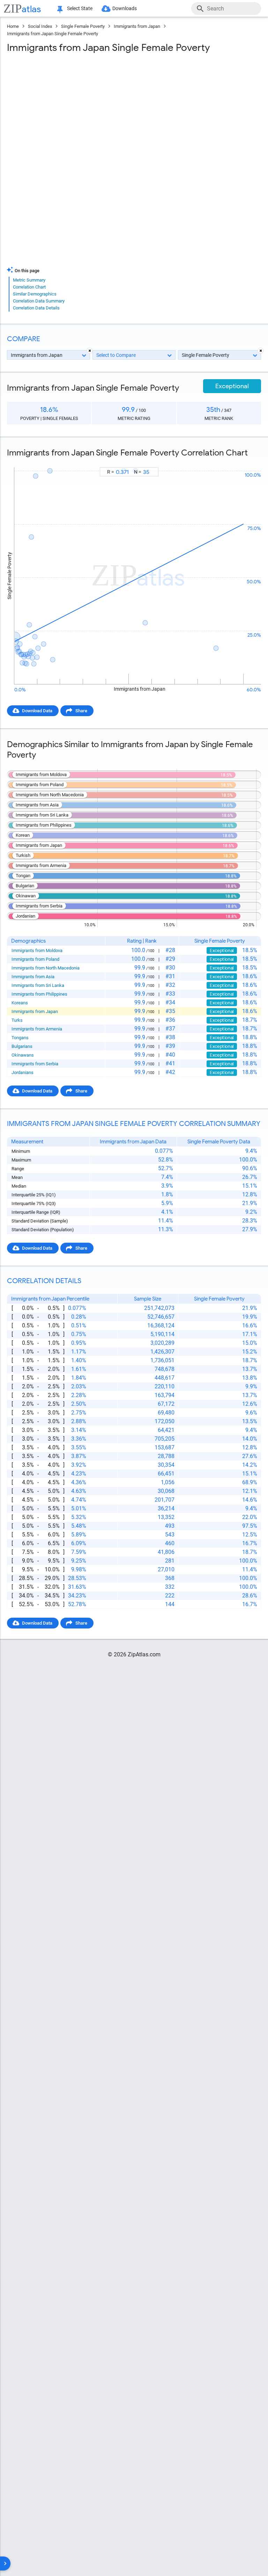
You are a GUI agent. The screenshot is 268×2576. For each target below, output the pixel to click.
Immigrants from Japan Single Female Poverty (53, 34)
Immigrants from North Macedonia (46, 968)
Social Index (40, 26)
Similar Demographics (35, 294)
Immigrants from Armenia (37, 1029)
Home (13, 26)
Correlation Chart (29, 287)
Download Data (37, 711)
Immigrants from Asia (33, 977)
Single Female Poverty (83, 26)
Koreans (20, 1003)
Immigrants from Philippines (39, 994)
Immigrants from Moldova (37, 950)
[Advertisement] (134, 109)
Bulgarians (22, 1046)
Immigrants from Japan (137, 26)
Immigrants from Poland (35, 959)
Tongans (20, 1038)
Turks (17, 1020)
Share (81, 711)
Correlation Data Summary (39, 301)
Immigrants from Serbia (35, 1064)
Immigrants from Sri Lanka (38, 985)
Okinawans (23, 1055)
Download (246, 461)
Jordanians (23, 1072)
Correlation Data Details (36, 308)
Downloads (125, 8)
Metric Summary (29, 280)
